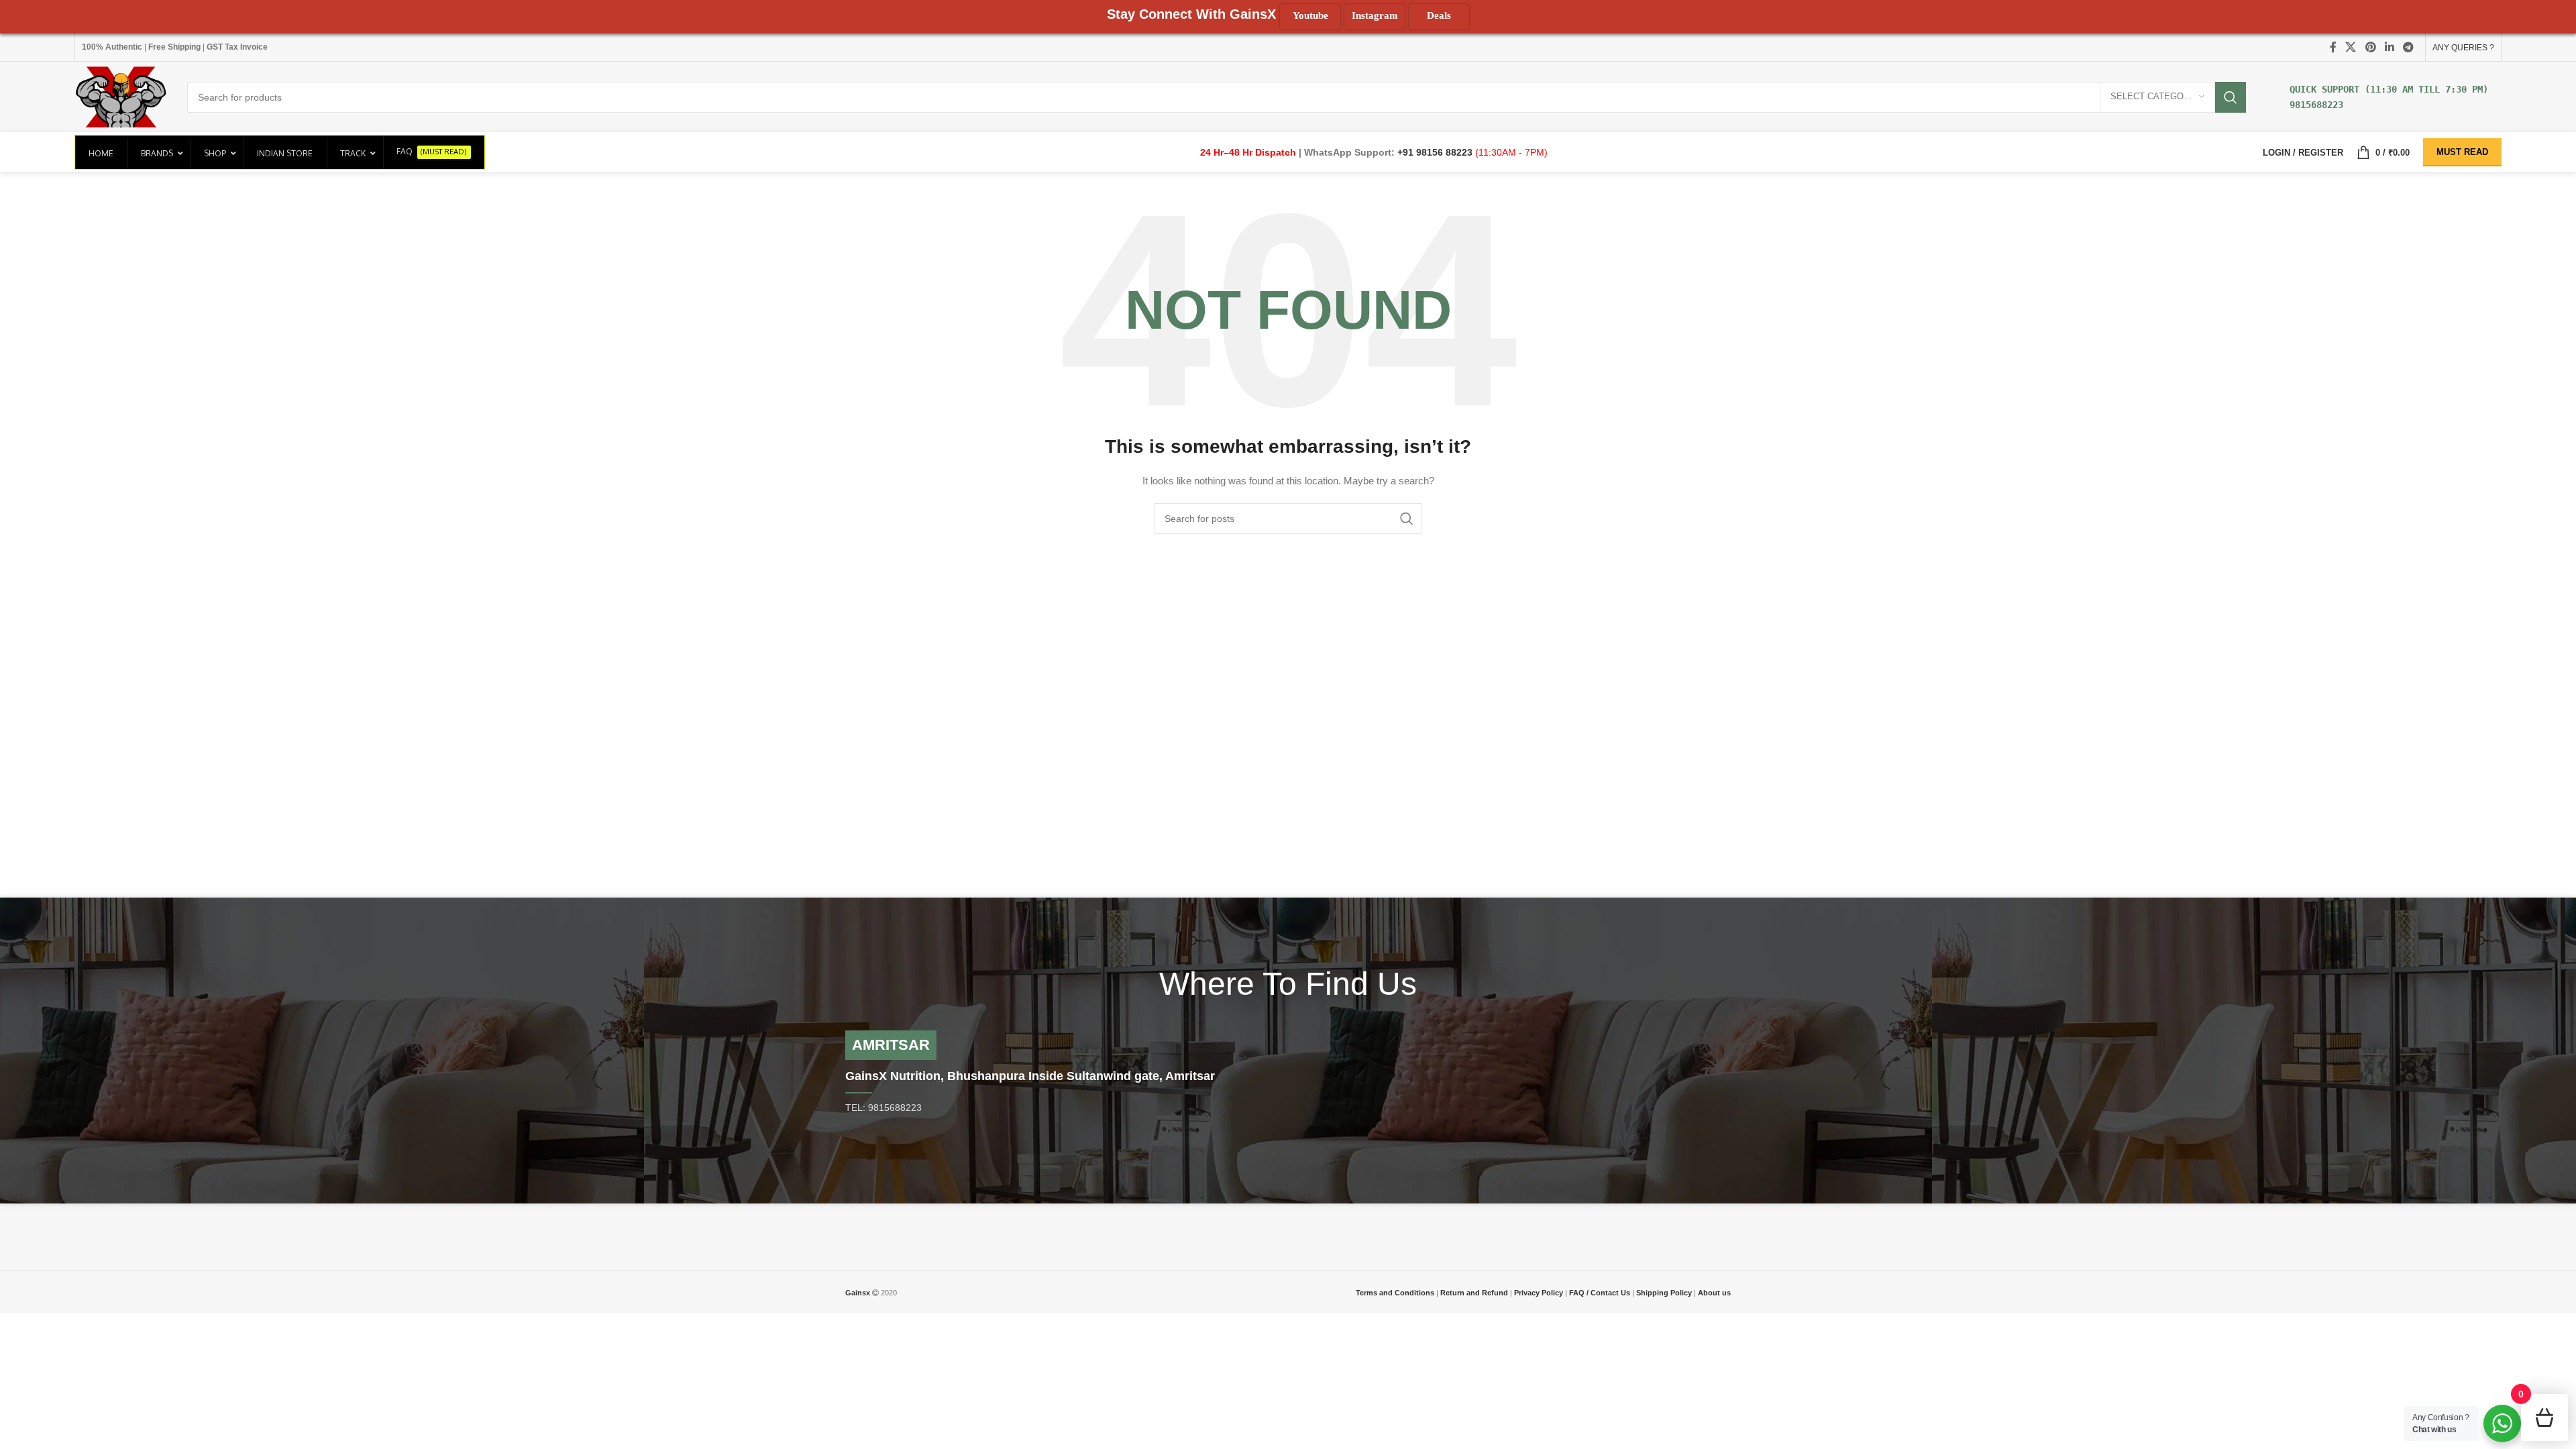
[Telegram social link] (2409, 47)
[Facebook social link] (2333, 47)
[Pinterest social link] (2370, 47)
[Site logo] (121, 96)
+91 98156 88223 (1436, 152)
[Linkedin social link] (2389, 47)
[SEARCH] (2231, 97)
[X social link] (2351, 47)
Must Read (2462, 152)
